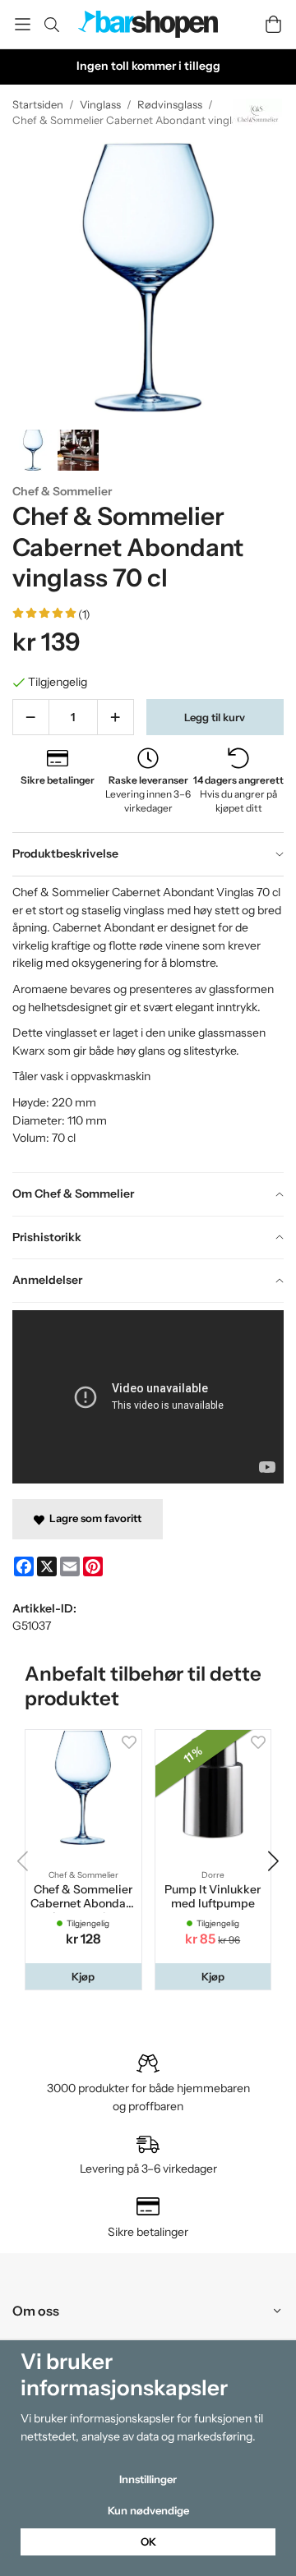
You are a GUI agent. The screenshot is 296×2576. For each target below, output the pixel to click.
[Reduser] (31, 717)
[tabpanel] (148, 1024)
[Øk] (116, 717)
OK (148, 2541)
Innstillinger (148, 2479)
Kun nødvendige (148, 2510)
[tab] (148, 854)
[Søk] (51, 25)
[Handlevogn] (273, 24)
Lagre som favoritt (93, 1518)
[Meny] (23, 24)
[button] (83, 1977)
